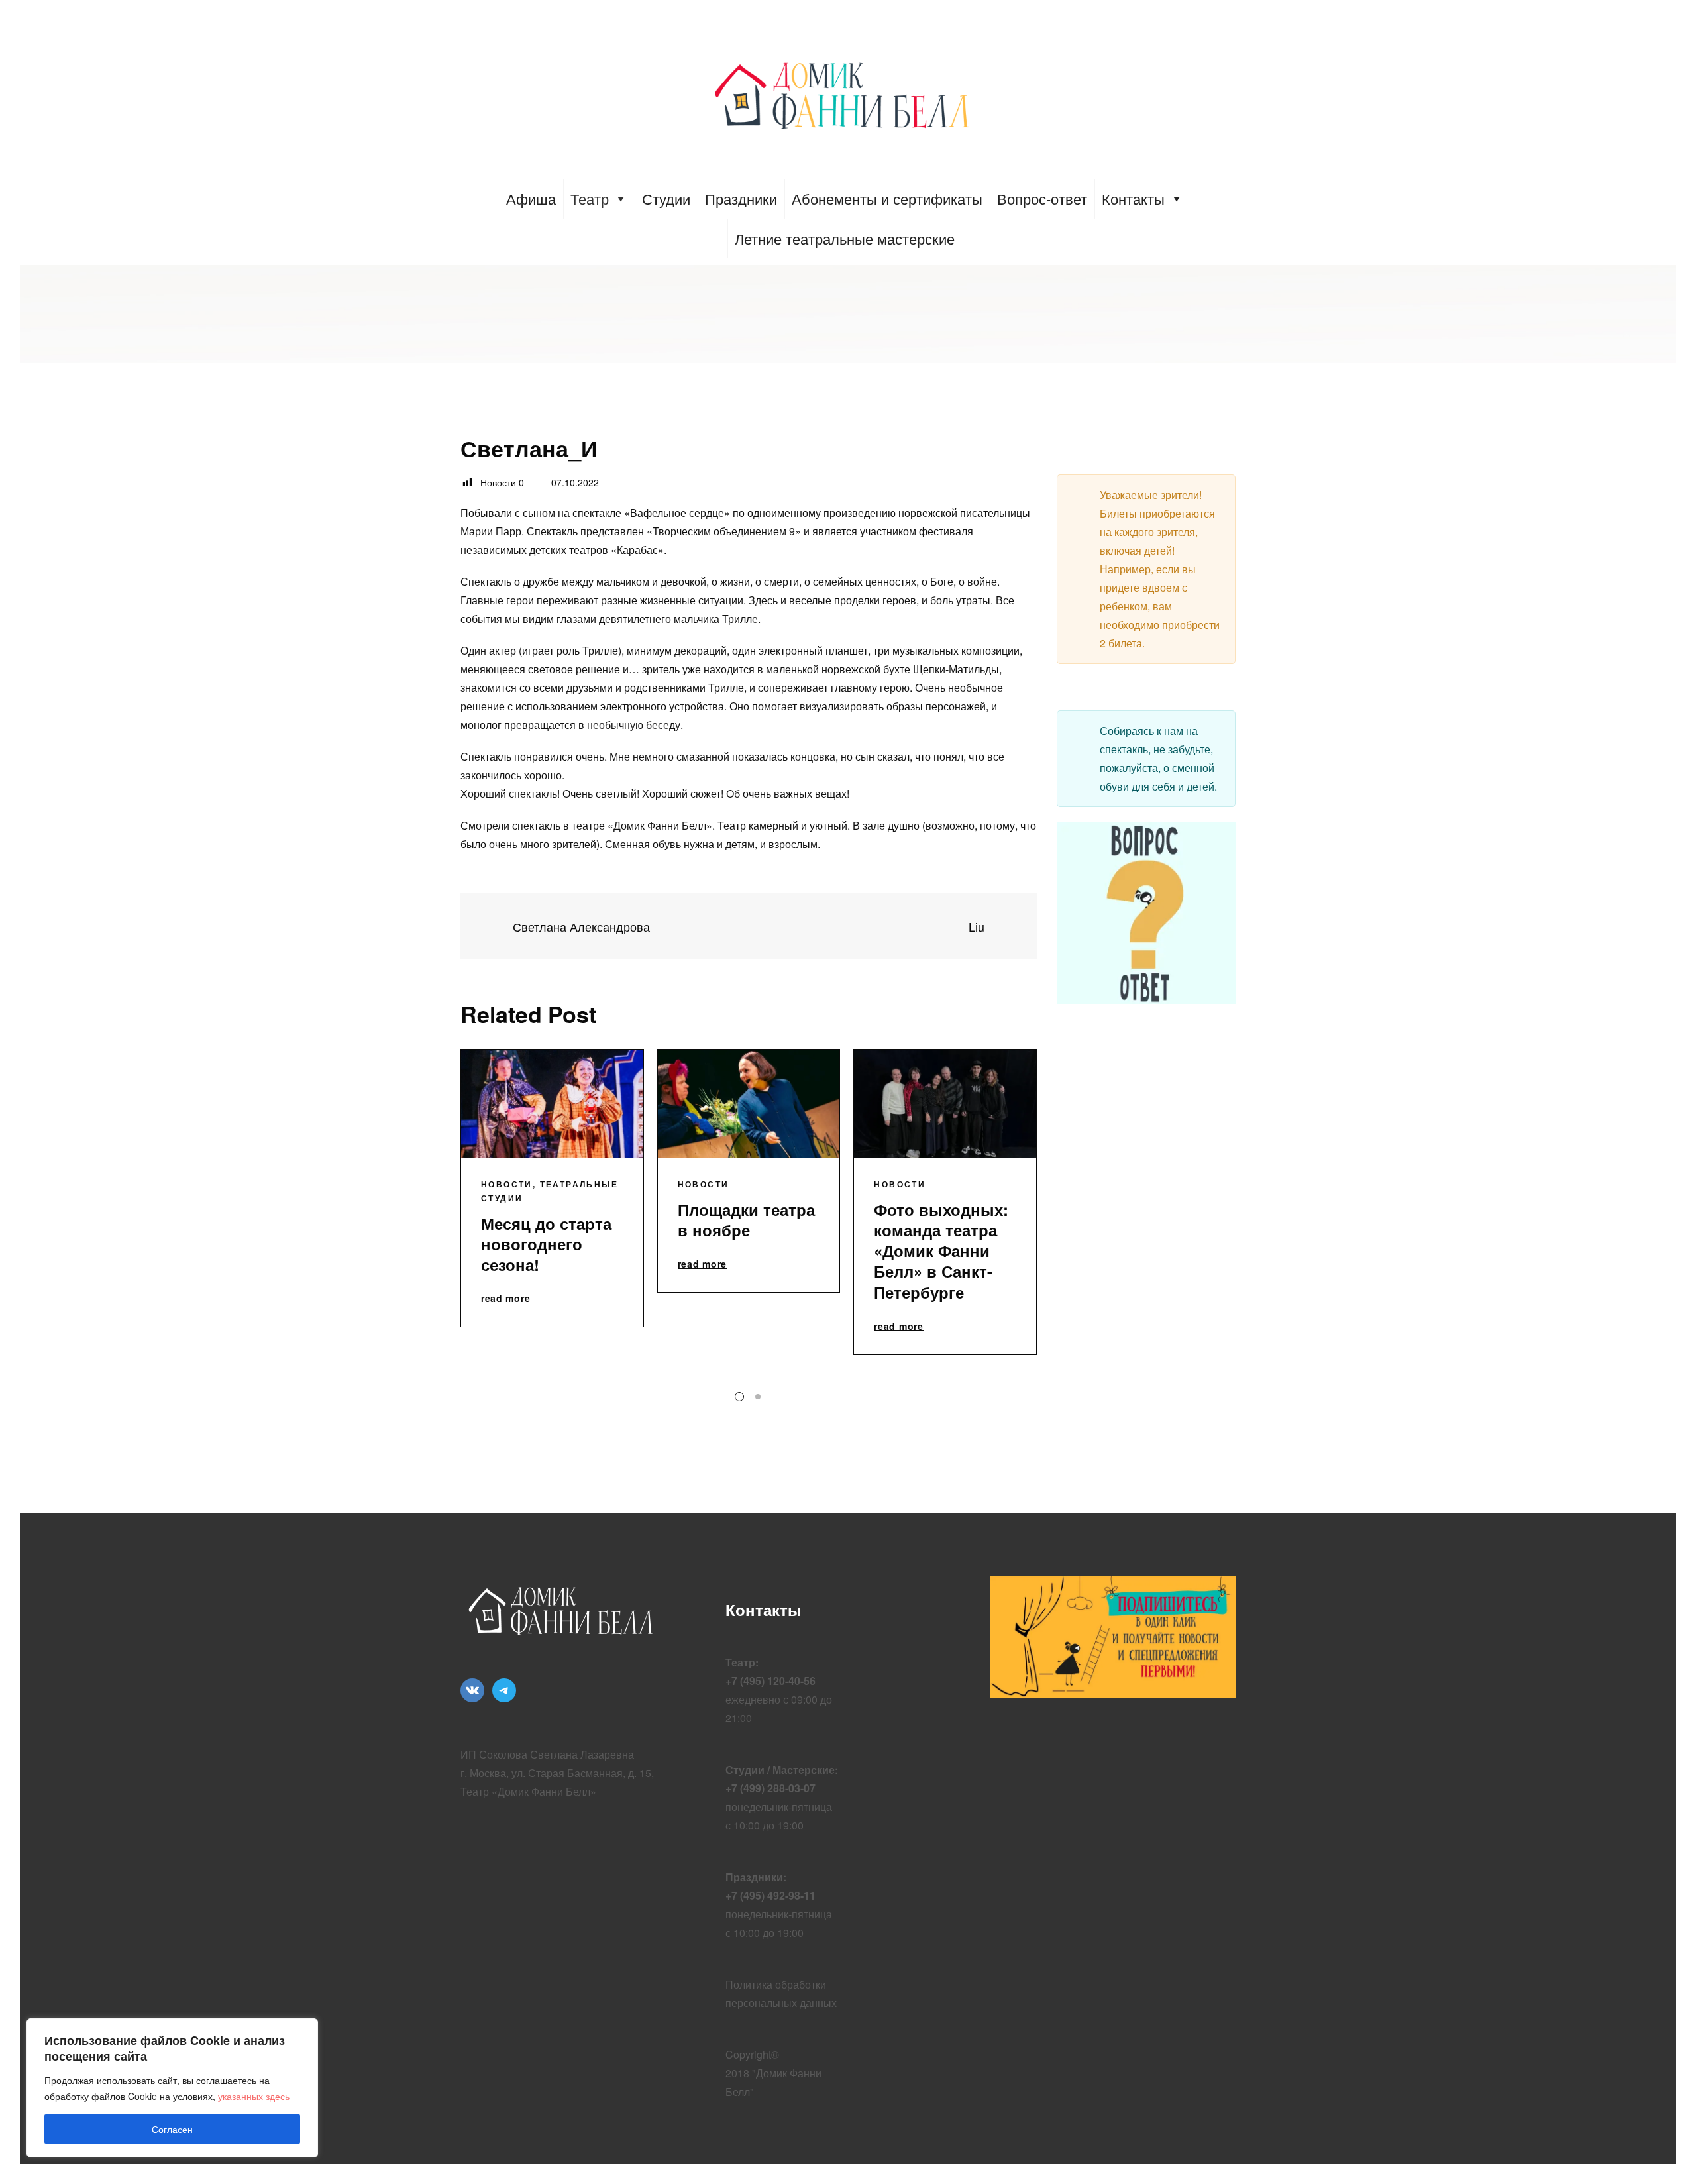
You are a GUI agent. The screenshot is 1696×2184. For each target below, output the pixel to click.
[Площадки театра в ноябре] (749, 1104)
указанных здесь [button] (254, 2096)
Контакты (1133, 198)
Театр (590, 198)
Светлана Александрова (580, 927)
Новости (507, 1184)
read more (505, 1299)
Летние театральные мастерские (845, 238)
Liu (978, 927)
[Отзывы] (749, 926)
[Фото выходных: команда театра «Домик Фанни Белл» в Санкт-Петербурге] (945, 1104)
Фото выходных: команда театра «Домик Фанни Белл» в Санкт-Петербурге (941, 1251)
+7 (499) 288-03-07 (770, 1788)
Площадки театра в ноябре (746, 1220)
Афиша (531, 198)
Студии (666, 198)
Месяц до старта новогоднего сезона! (546, 1244)
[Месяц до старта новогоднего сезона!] (552, 1104)
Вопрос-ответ (1042, 198)
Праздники (741, 198)
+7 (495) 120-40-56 (770, 1681)
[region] (172, 2088)
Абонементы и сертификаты (887, 198)
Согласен (172, 2129)
